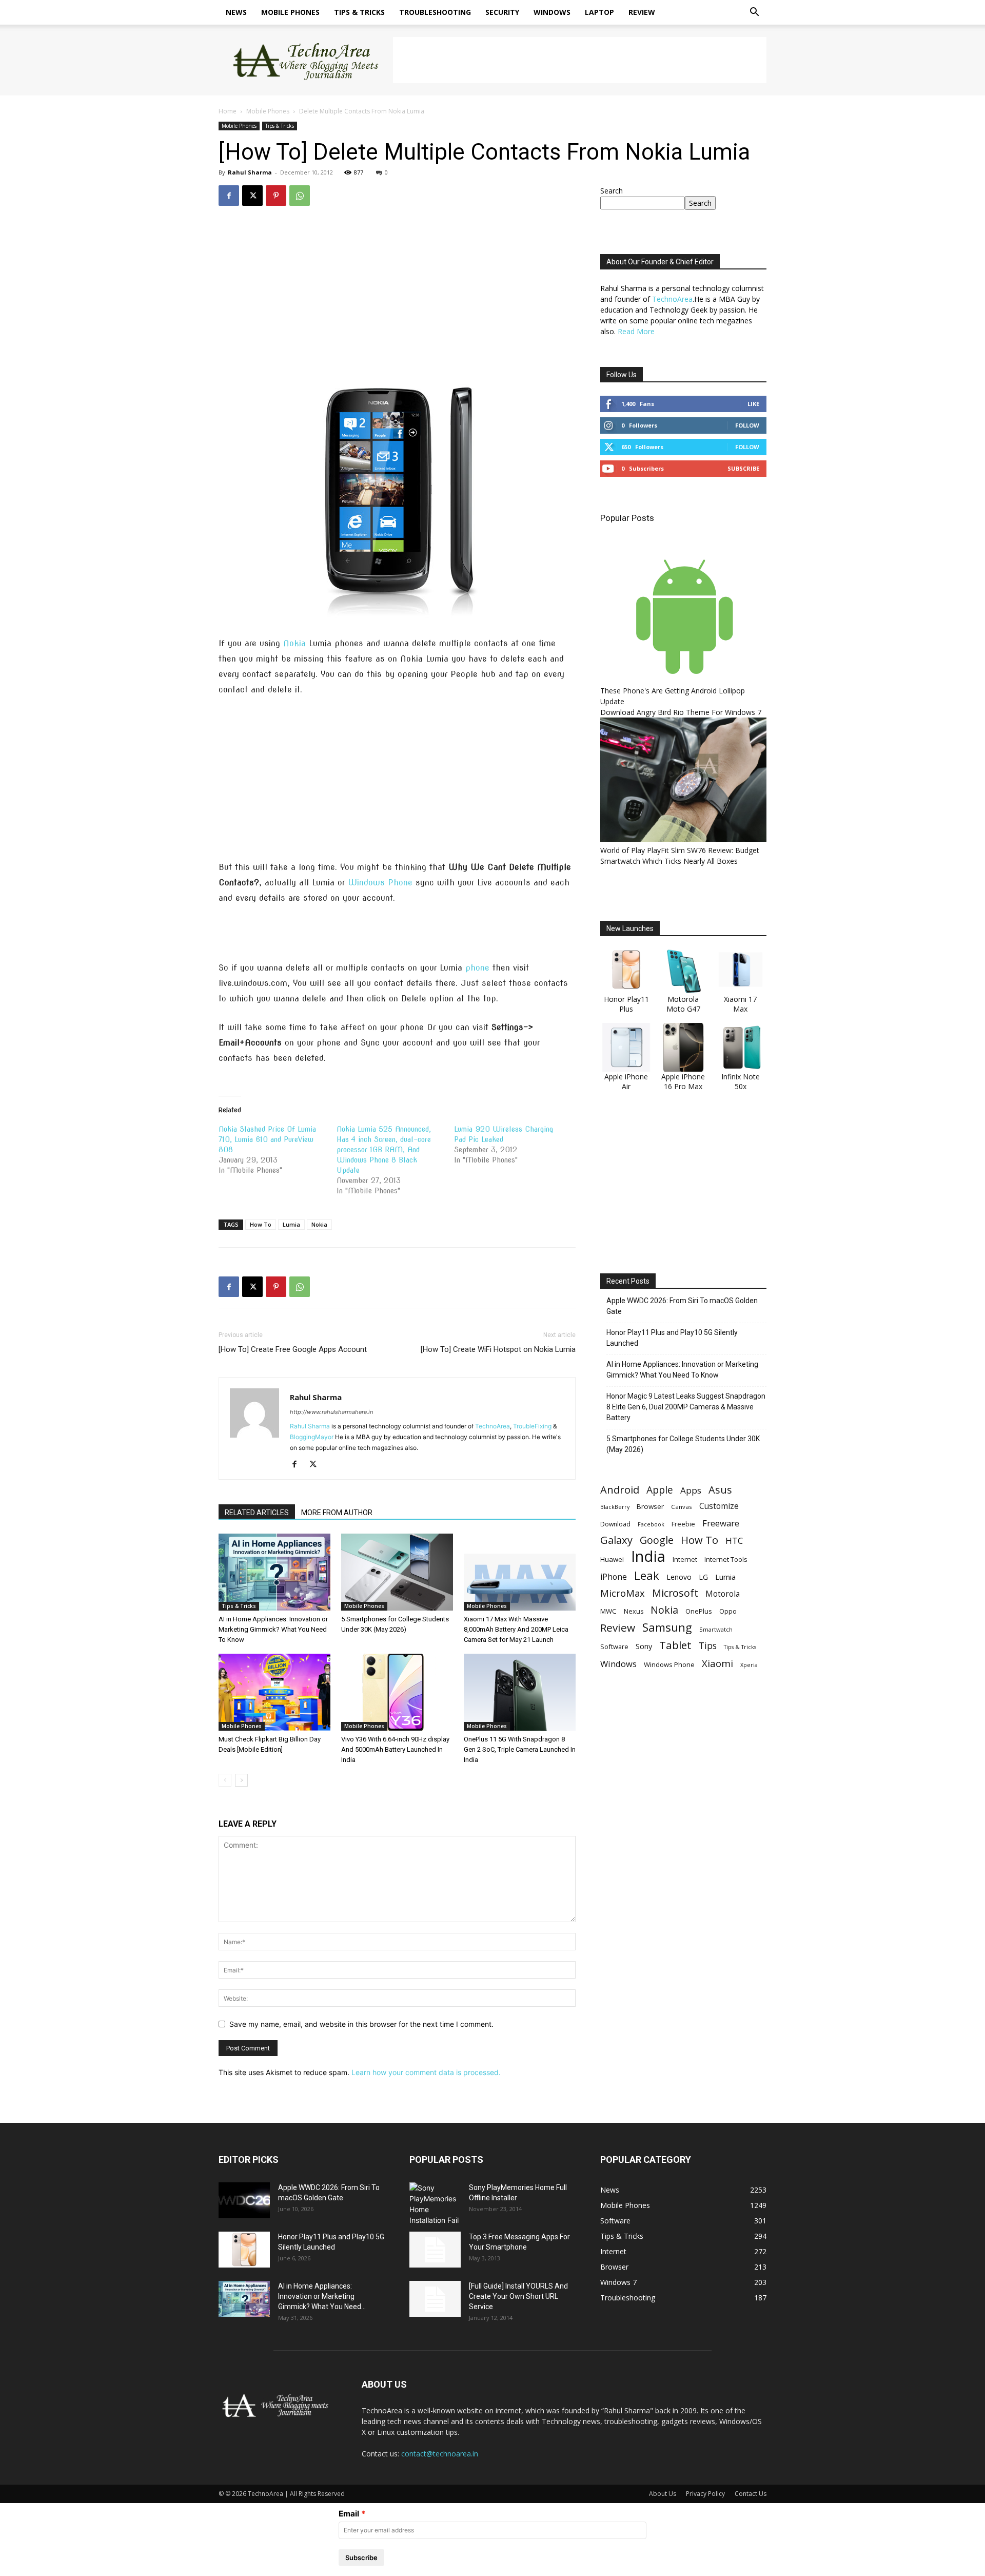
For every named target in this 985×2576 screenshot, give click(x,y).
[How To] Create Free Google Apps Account (293, 1349)
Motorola (723, 1594)
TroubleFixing (532, 1426)
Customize (719, 1506)
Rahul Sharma (250, 172)
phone (477, 968)
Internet (685, 1559)
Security (502, 12)
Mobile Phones (290, 12)
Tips (708, 1646)
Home (228, 111)
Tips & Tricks (359, 12)
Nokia (294, 643)
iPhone (614, 1577)
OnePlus (699, 1611)
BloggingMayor (312, 1437)
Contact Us (751, 2494)
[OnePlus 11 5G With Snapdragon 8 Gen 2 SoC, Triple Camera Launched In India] (520, 1692)
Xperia (749, 1665)
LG (703, 1577)
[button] (754, 13)
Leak (647, 1575)
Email (349, 2514)
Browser (650, 1506)
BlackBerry (615, 1507)
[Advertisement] (580, 60)
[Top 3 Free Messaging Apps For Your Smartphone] (435, 2250)
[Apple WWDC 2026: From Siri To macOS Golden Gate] (244, 2200)
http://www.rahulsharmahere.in (331, 1412)
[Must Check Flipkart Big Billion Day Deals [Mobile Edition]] (274, 1692)
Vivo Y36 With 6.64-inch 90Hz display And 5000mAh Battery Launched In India (395, 1749)
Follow (747, 425)
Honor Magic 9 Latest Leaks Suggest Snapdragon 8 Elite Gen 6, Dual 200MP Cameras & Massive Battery (686, 1407)
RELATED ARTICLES (257, 1513)
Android (620, 1490)
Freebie (683, 1524)
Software (614, 1647)
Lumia (291, 1224)
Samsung (667, 1627)
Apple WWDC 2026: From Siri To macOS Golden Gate (682, 1306)
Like (753, 404)
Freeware (721, 1523)
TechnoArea (493, 1426)
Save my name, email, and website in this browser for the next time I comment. (361, 2024)
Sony (644, 1646)
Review (642, 12)
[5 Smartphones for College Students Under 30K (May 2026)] (397, 1572)
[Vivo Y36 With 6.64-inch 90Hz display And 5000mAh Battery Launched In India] (397, 1692)
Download (615, 1524)
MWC (608, 1611)
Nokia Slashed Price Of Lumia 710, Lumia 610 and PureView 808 (267, 1139)
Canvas (682, 1507)
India (648, 1556)
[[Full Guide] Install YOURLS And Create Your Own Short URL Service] (435, 2299)
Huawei (612, 1559)
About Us (663, 2494)
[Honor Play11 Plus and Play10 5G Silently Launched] (244, 2250)
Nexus (634, 1611)
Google (657, 1540)
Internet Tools (726, 1559)
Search (612, 191)
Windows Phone (380, 883)
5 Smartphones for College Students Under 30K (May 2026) (683, 1444)
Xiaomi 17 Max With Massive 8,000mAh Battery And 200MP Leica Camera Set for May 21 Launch (516, 1629)
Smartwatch (716, 1629)
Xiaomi (717, 1663)
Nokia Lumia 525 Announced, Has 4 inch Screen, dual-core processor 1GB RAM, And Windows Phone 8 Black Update (384, 1150)
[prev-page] (225, 1780)
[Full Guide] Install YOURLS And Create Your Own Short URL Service (518, 2296)
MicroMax (623, 1593)
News (236, 12)
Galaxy (616, 1540)
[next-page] (241, 1780)
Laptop (599, 12)
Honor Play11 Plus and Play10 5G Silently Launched (672, 1338)
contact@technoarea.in (440, 2454)
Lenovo (679, 1577)
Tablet (675, 1645)
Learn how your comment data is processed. (426, 2072)
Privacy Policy (705, 2494)
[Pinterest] (276, 196)
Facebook (651, 1524)
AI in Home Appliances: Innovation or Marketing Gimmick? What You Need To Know (273, 1629)
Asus (720, 1490)
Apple (660, 1490)
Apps (691, 1490)
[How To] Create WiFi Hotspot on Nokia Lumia (498, 1349)
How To (261, 1224)
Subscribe (743, 468)
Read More (636, 331)
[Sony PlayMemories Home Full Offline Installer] (435, 2204)
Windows (552, 12)
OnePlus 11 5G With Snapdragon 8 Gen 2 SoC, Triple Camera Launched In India (520, 1749)
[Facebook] (229, 196)
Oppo (728, 1611)
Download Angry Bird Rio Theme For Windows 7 (681, 712)
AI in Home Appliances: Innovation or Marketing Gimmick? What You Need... (322, 2296)
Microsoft (675, 1593)
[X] (252, 196)
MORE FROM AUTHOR (337, 1513)
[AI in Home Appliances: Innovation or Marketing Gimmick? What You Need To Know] (274, 1572)
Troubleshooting (435, 12)
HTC (734, 1541)
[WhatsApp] (300, 196)
